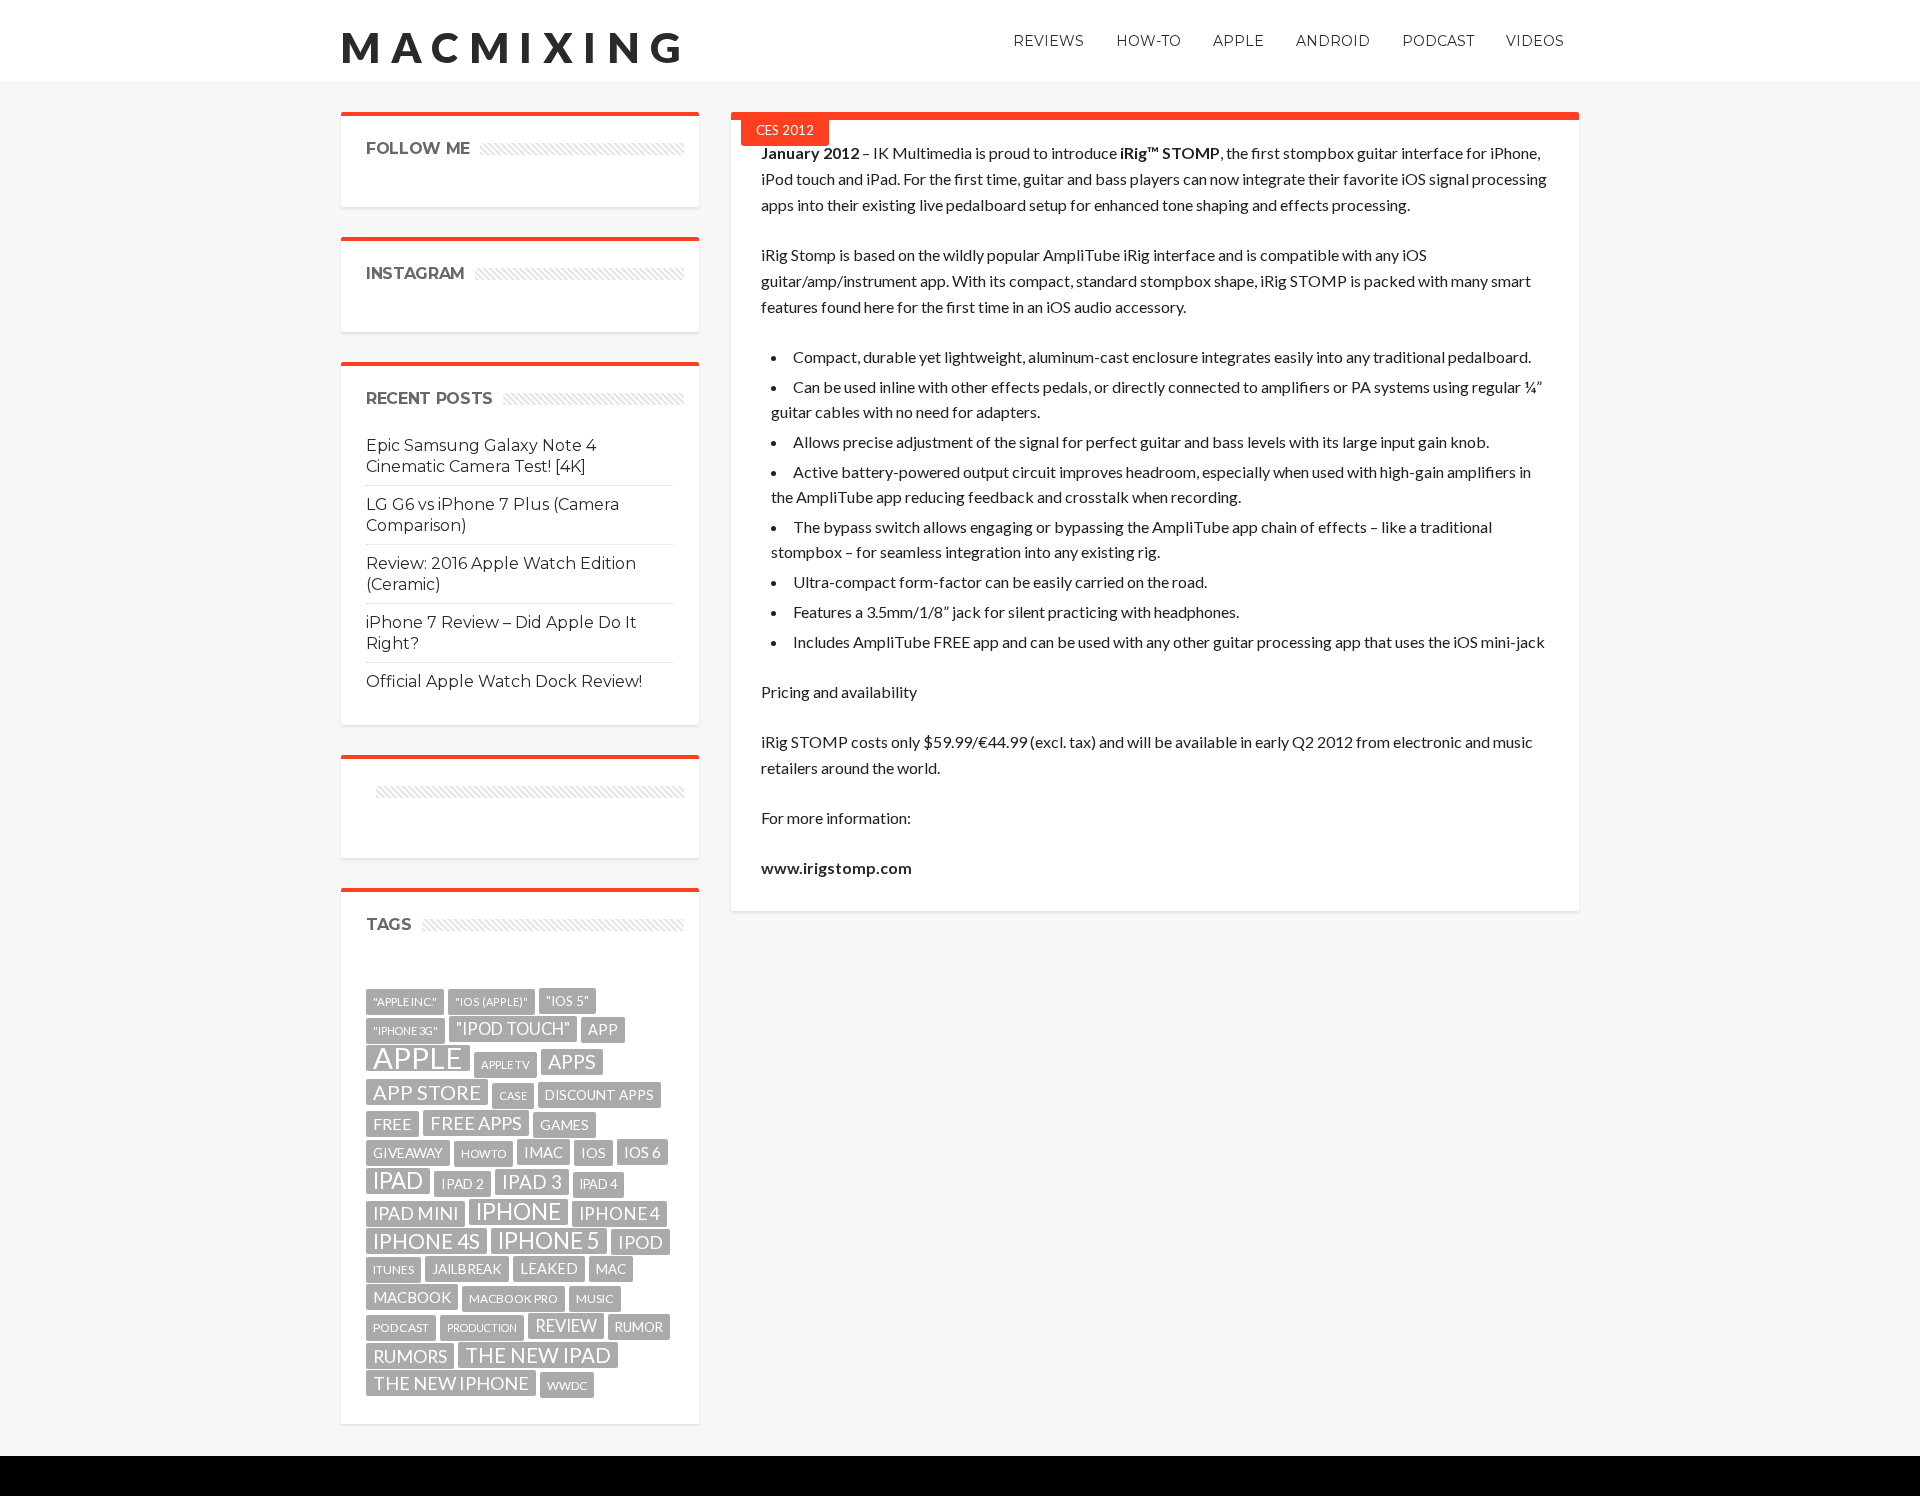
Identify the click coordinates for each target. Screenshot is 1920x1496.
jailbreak (467, 1269)
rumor (639, 1327)
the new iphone (451, 1383)
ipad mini (415, 1213)
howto (483, 1153)
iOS (593, 1152)
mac (611, 1269)
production (482, 1327)
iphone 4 (619, 1213)
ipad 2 (462, 1183)
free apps (476, 1123)
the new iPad (538, 1355)
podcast (401, 1327)
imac (543, 1152)
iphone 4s (426, 1240)
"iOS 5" (567, 1001)
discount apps (599, 1095)
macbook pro (513, 1298)
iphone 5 (549, 1241)
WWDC (567, 1385)
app (603, 1029)
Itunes (393, 1269)
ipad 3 (532, 1181)
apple (418, 1058)
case (513, 1095)
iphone (518, 1212)
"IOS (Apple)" (491, 1001)
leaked (549, 1268)
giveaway (408, 1152)
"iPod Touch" (513, 1029)
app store (427, 1092)
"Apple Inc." (405, 1001)
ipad (398, 1181)
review (566, 1325)
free (392, 1123)
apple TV (505, 1064)
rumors (410, 1356)
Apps (572, 1061)
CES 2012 (785, 130)
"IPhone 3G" (405, 1030)
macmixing (516, 47)
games (564, 1124)
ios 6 (642, 1152)
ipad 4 (598, 1184)
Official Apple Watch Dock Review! (504, 681)
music (595, 1298)
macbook (412, 1297)
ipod (640, 1242)
